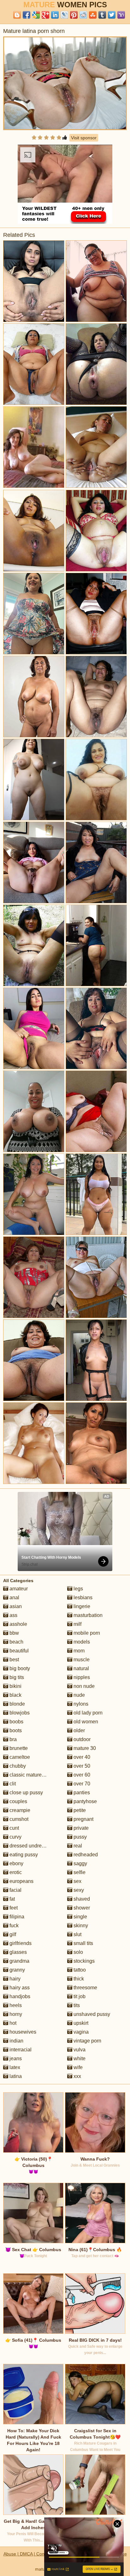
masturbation (87, 1615)
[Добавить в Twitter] (112, 15)
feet (13, 1908)
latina (15, 2076)
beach (16, 1642)
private (80, 1828)
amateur (18, 1589)
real (77, 1846)
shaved (81, 1899)
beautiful (18, 1651)
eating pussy (23, 1855)
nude (79, 1695)
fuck (13, 1926)
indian (16, 2041)
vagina (80, 2032)
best (14, 1660)
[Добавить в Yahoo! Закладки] (121, 15)
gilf (12, 1934)
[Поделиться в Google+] (45, 15)
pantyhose (85, 1801)
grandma (19, 1961)
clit (12, 1784)
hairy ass (19, 1988)
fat (12, 1899)
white (79, 2058)
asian (15, 1606)
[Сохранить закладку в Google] (36, 15)
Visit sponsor (84, 138)
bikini (15, 1686)
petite (79, 1810)
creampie (19, 1810)
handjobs (19, 1996)
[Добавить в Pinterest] (74, 15)
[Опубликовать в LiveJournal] (64, 15)
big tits (16, 1677)
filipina (16, 1917)
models (81, 1642)
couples (18, 1801)
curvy (15, 1837)
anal (14, 1597)
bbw (14, 1633)
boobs (16, 1722)
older (79, 1730)
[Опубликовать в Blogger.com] (17, 15)
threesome (85, 1988)
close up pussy (26, 1793)
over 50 (81, 1766)
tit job (79, 1996)
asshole (18, 1624)
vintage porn (87, 2041)
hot (12, 2023)
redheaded (85, 1855)
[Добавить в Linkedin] (55, 15)
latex (14, 2067)
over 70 (81, 1784)
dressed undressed (30, 1846)
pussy (80, 1837)
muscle (81, 1660)
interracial (20, 2050)
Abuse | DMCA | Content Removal (37, 2554)
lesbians (82, 1597)
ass (13, 1615)
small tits (83, 1943)
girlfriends (20, 1943)
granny (17, 1970)
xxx (77, 2076)
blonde (17, 1704)
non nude (83, 1686)
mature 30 (84, 1748)
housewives (22, 2032)
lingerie (81, 1606)
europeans (21, 1881)
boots (15, 1730)
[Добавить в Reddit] (83, 15)
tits (76, 2005)
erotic (15, 1872)
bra (12, 1739)
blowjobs (19, 1713)
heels (15, 2005)
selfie (79, 1872)
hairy (14, 1979)
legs (78, 1589)
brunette (18, 1748)
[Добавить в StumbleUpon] (93, 15)
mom (78, 1651)
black (15, 1695)
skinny (80, 1926)
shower (81, 1908)
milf (77, 1624)
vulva (79, 2050)
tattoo (79, 1970)
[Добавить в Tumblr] (102, 15)
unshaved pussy (91, 2014)
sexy (78, 1890)
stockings (83, 1961)
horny (15, 2014)
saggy (80, 1863)
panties (81, 1793)
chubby (17, 1766)
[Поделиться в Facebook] (27, 15)
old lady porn (87, 1713)
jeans (15, 2058)
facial (15, 1890)
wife (77, 2067)
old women (85, 1722)
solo (78, 1952)
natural (81, 1668)
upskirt (80, 2023)
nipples (81, 1677)
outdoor (81, 1739)
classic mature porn (31, 1775)
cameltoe (19, 1757)
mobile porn (86, 1633)
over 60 (81, 1775)
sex (77, 1881)
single (80, 1917)
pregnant (83, 1819)
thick (78, 1979)
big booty (19, 1668)
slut (77, 1934)
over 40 (81, 1757)
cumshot (18, 1819)
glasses (18, 1952)
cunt (14, 1828)
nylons (80, 1704)
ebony (16, 1863)
